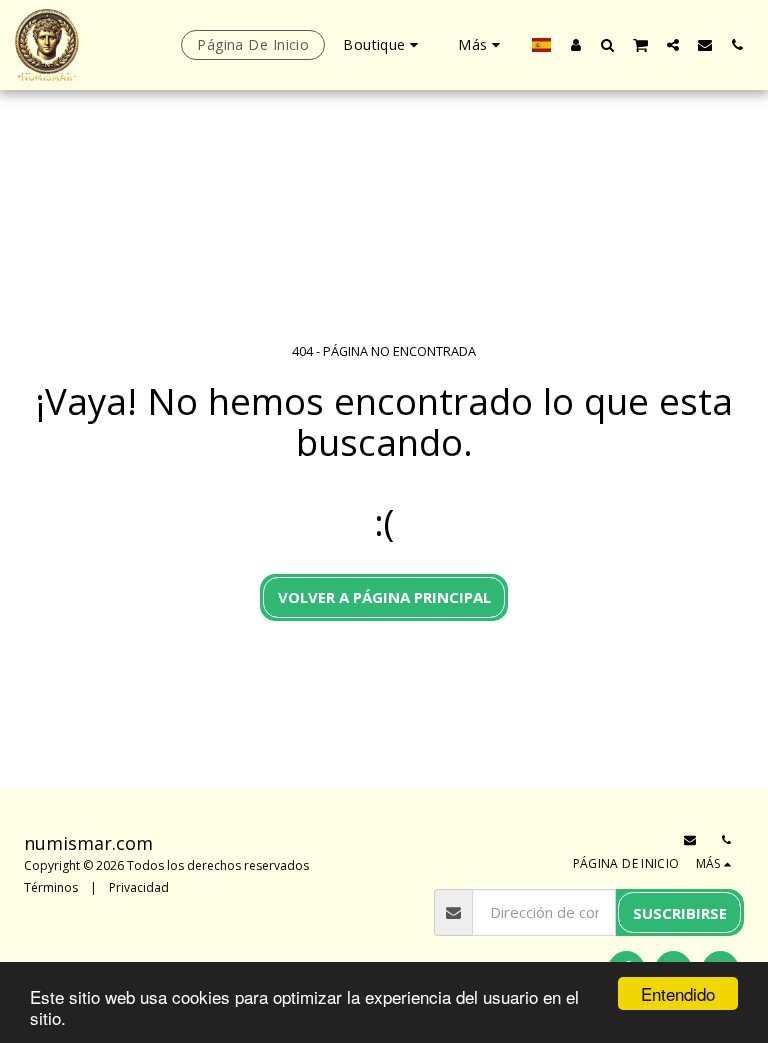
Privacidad (139, 887)
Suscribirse (680, 913)
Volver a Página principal (384, 597)
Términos (51, 887)
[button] (608, 44)
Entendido (678, 993)
